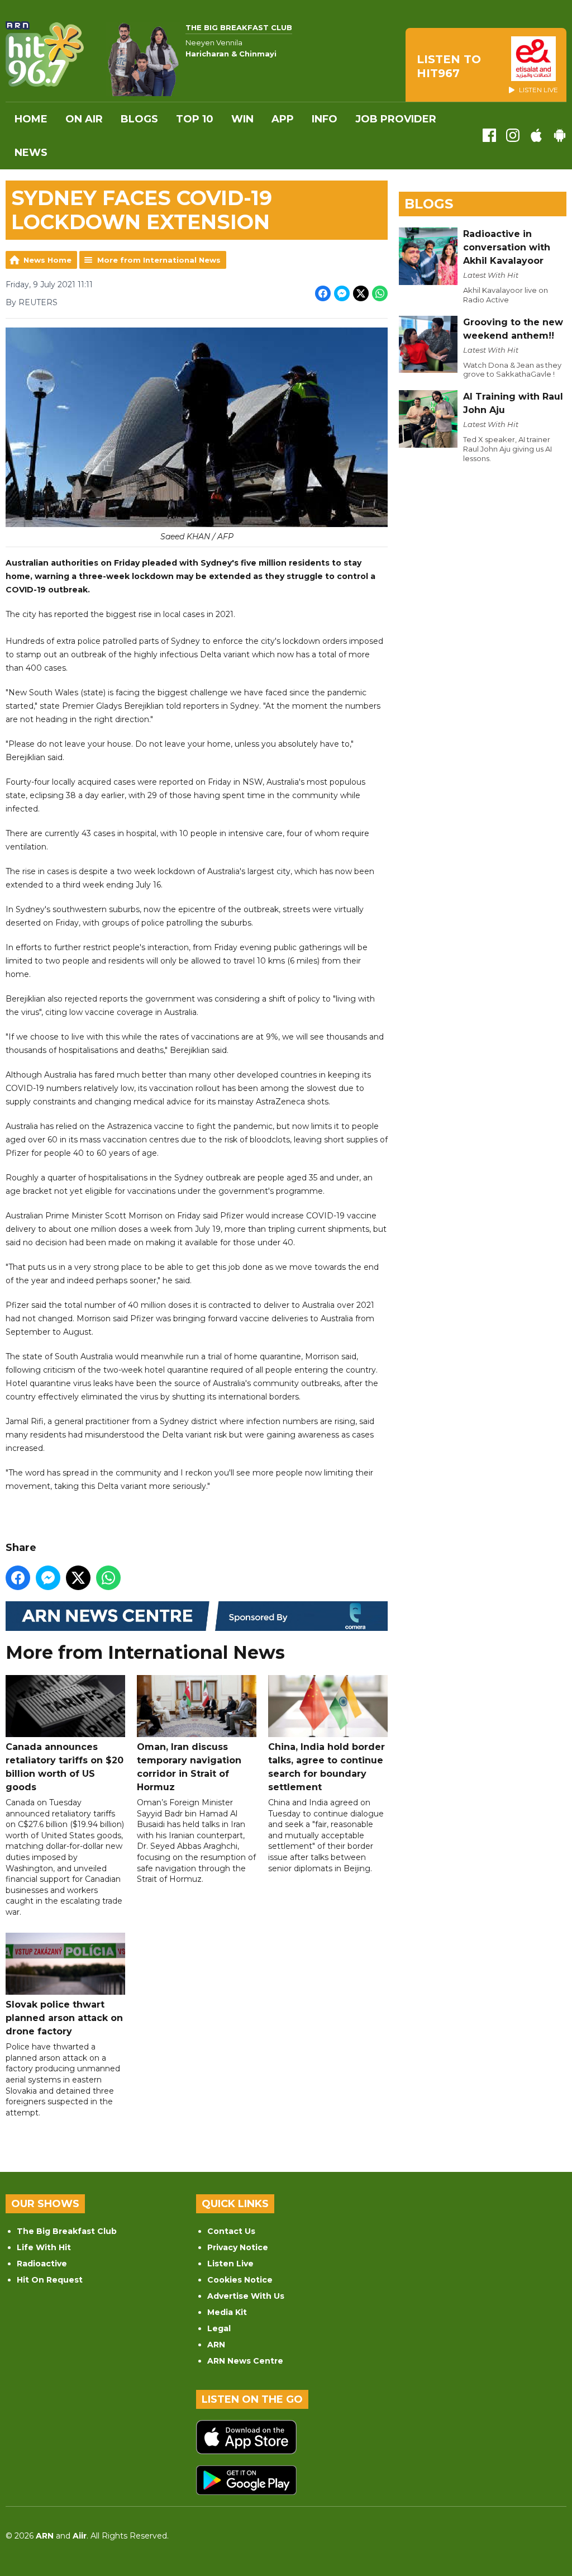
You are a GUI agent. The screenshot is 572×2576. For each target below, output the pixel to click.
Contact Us (231, 2231)
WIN (242, 119)
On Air (84, 119)
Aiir (80, 2536)
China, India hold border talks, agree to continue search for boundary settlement (326, 1767)
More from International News (159, 260)
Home (31, 119)
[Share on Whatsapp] (380, 293)
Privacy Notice (238, 2247)
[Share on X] (361, 293)
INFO (325, 119)
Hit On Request (50, 2280)
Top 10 (195, 119)
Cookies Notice (240, 2280)
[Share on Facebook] (323, 293)
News (31, 153)
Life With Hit (44, 2247)
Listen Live (230, 2264)
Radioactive (42, 2264)
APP (283, 119)
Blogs (139, 119)
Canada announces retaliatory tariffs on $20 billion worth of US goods (65, 1767)
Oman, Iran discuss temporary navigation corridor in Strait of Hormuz (189, 1767)
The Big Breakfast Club (67, 2231)
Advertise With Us (246, 2296)
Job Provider (396, 119)
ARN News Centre (245, 2361)
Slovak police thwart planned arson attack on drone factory (64, 2018)
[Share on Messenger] (342, 293)
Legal (219, 2328)
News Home (47, 260)
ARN (216, 2345)
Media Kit (227, 2312)
